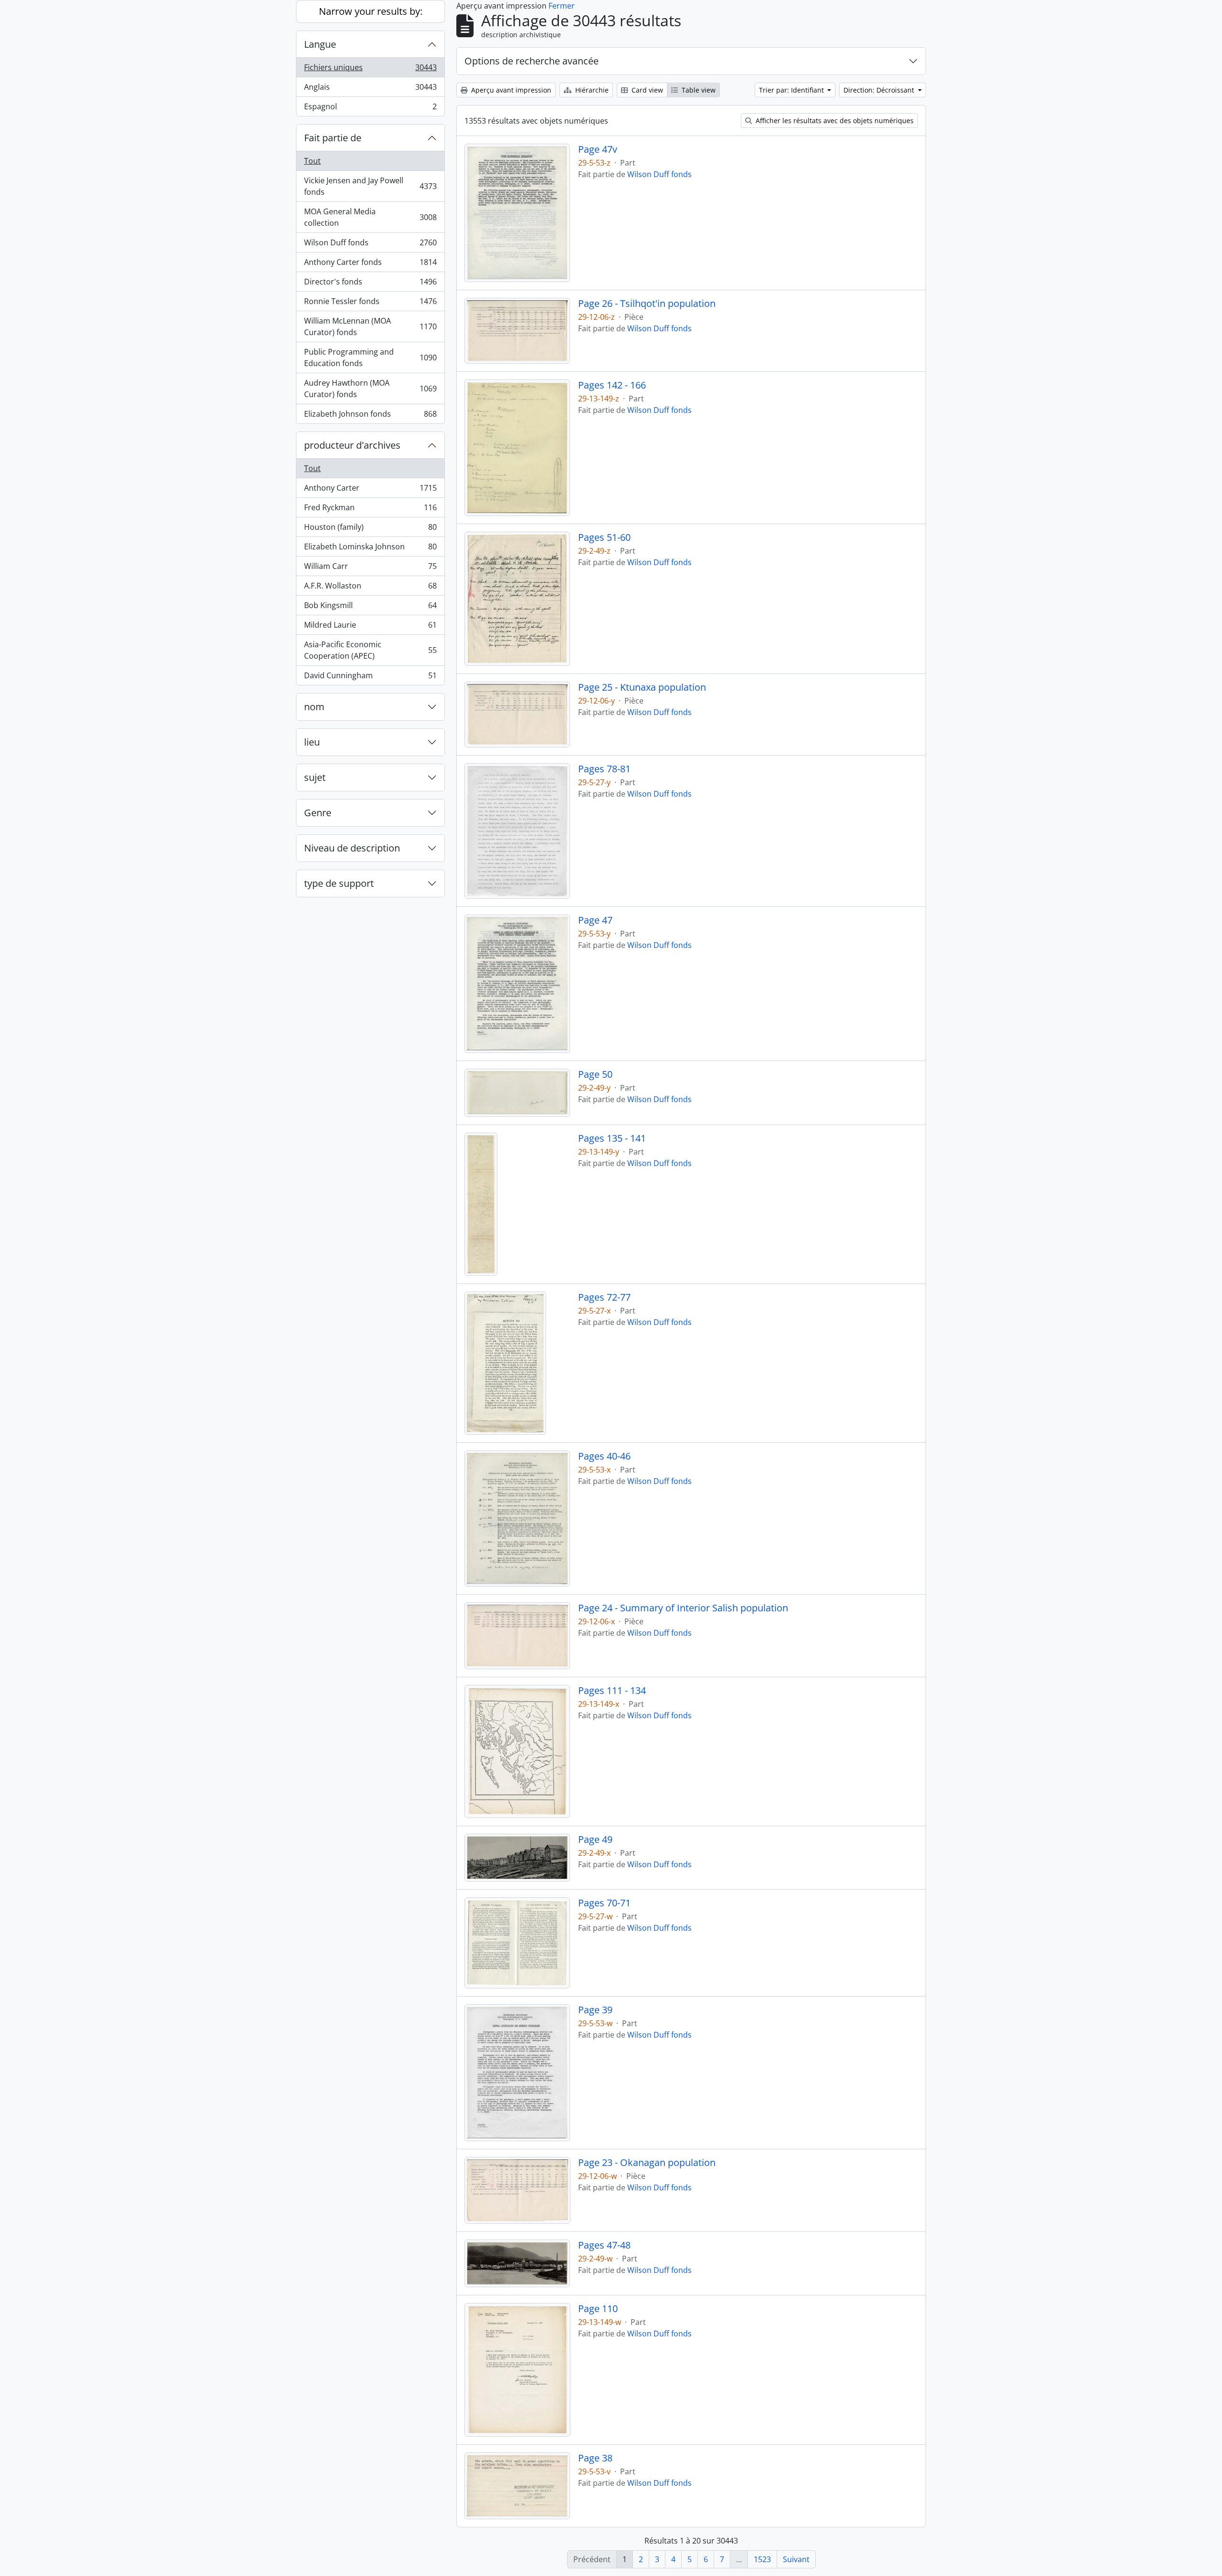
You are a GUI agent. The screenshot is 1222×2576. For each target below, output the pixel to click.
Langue (320, 44)
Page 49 (595, 1840)
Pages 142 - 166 (612, 385)
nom (314, 707)
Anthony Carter (370, 490)
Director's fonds (370, 284)
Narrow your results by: (371, 11)
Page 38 (595, 2458)
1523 (762, 2559)
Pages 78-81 (604, 769)
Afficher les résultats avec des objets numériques (834, 121)
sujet (315, 777)
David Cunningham (370, 678)
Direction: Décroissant (880, 90)
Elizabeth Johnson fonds (370, 416)
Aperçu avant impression (510, 90)
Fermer (562, 6)
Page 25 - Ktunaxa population (642, 687)
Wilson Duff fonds (370, 245)
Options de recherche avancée (532, 61)
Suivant (796, 2559)
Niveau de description (352, 848)
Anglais (370, 89)
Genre (318, 813)
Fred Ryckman (370, 510)
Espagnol (370, 109)
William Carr (370, 568)
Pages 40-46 (604, 1456)
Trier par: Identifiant (792, 90)
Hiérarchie (591, 90)
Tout (312, 161)
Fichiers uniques (370, 70)
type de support (339, 883)
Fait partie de (333, 138)
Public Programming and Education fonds (370, 357)
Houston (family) (370, 529)
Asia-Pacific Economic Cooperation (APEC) (370, 650)
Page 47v (598, 149)
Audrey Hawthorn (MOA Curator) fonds (370, 389)
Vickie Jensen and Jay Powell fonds (370, 186)
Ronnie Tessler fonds (370, 304)
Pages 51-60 (604, 537)
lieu (312, 742)
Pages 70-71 (604, 1903)
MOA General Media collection (370, 217)
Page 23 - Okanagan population (647, 2163)
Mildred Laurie (370, 627)
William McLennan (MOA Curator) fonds (370, 326)
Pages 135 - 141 (612, 1138)
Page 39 (595, 2010)
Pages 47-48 (604, 2245)
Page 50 (595, 1074)
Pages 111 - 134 (612, 1691)
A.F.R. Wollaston (370, 588)
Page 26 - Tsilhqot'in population (647, 304)
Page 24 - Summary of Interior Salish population (683, 1608)
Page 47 (595, 920)
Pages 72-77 (604, 1297)
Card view (646, 90)
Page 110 (598, 2309)
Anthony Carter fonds (370, 264)
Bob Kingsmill (370, 608)
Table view (698, 90)
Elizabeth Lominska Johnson (370, 549)
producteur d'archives (352, 445)
